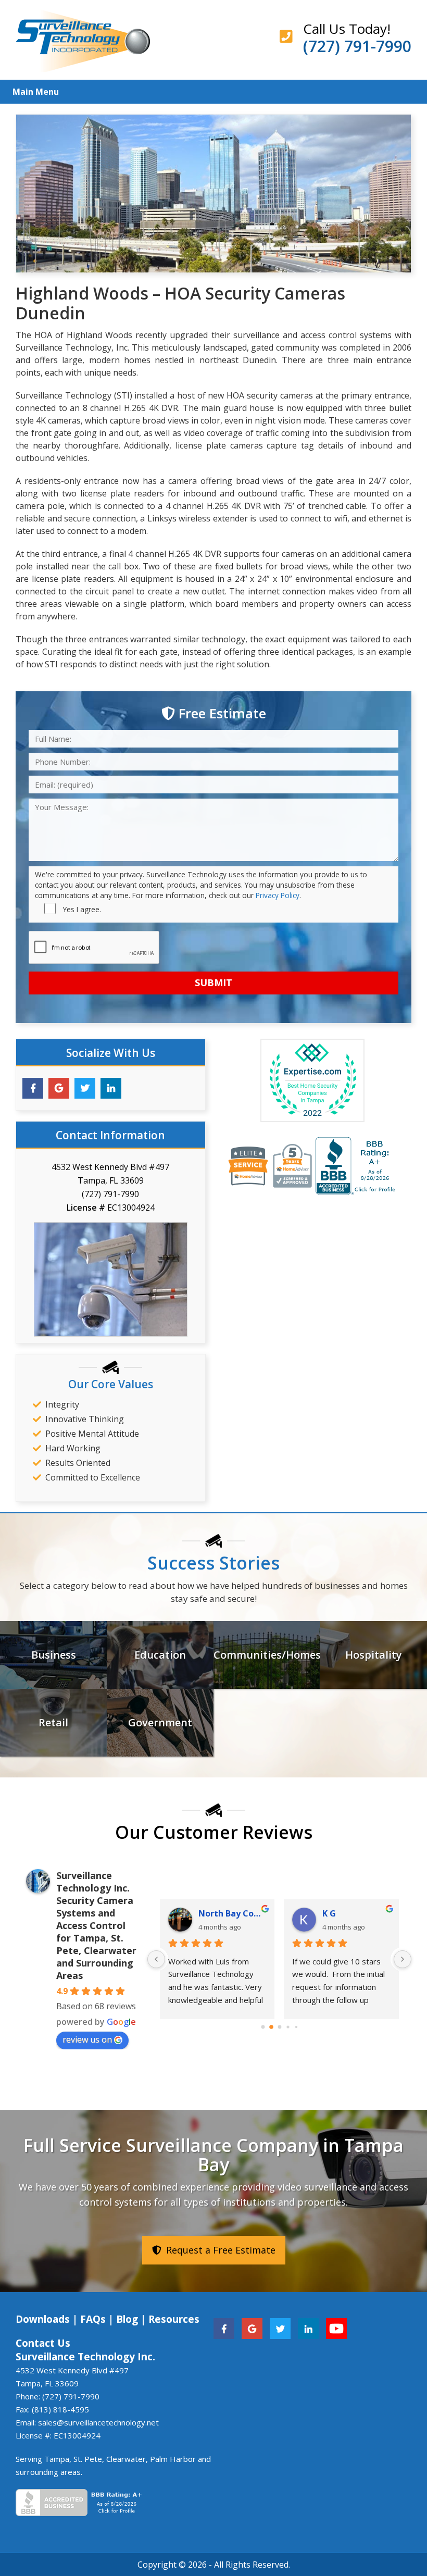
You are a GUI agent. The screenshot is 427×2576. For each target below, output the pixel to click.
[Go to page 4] (296, 2027)
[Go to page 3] (288, 2027)
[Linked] (308, 2328)
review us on (87, 2039)
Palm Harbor (173, 2459)
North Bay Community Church (232, 1913)
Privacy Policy (278, 895)
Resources (174, 2319)
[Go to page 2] (279, 2027)
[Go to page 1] (271, 2027)
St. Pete (88, 2459)
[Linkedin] (111, 1088)
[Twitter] (85, 1088)
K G (329, 1913)
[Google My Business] (59, 1088)
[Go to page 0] (263, 2027)
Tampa (57, 2459)
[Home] (83, 40)
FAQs (93, 2319)
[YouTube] (336, 2328)
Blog (127, 2319)
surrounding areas (48, 2472)
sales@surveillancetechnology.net (98, 2422)
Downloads (43, 2319)
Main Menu (36, 92)
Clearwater (126, 2459)
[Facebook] (33, 1088)
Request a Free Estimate (219, 2250)
